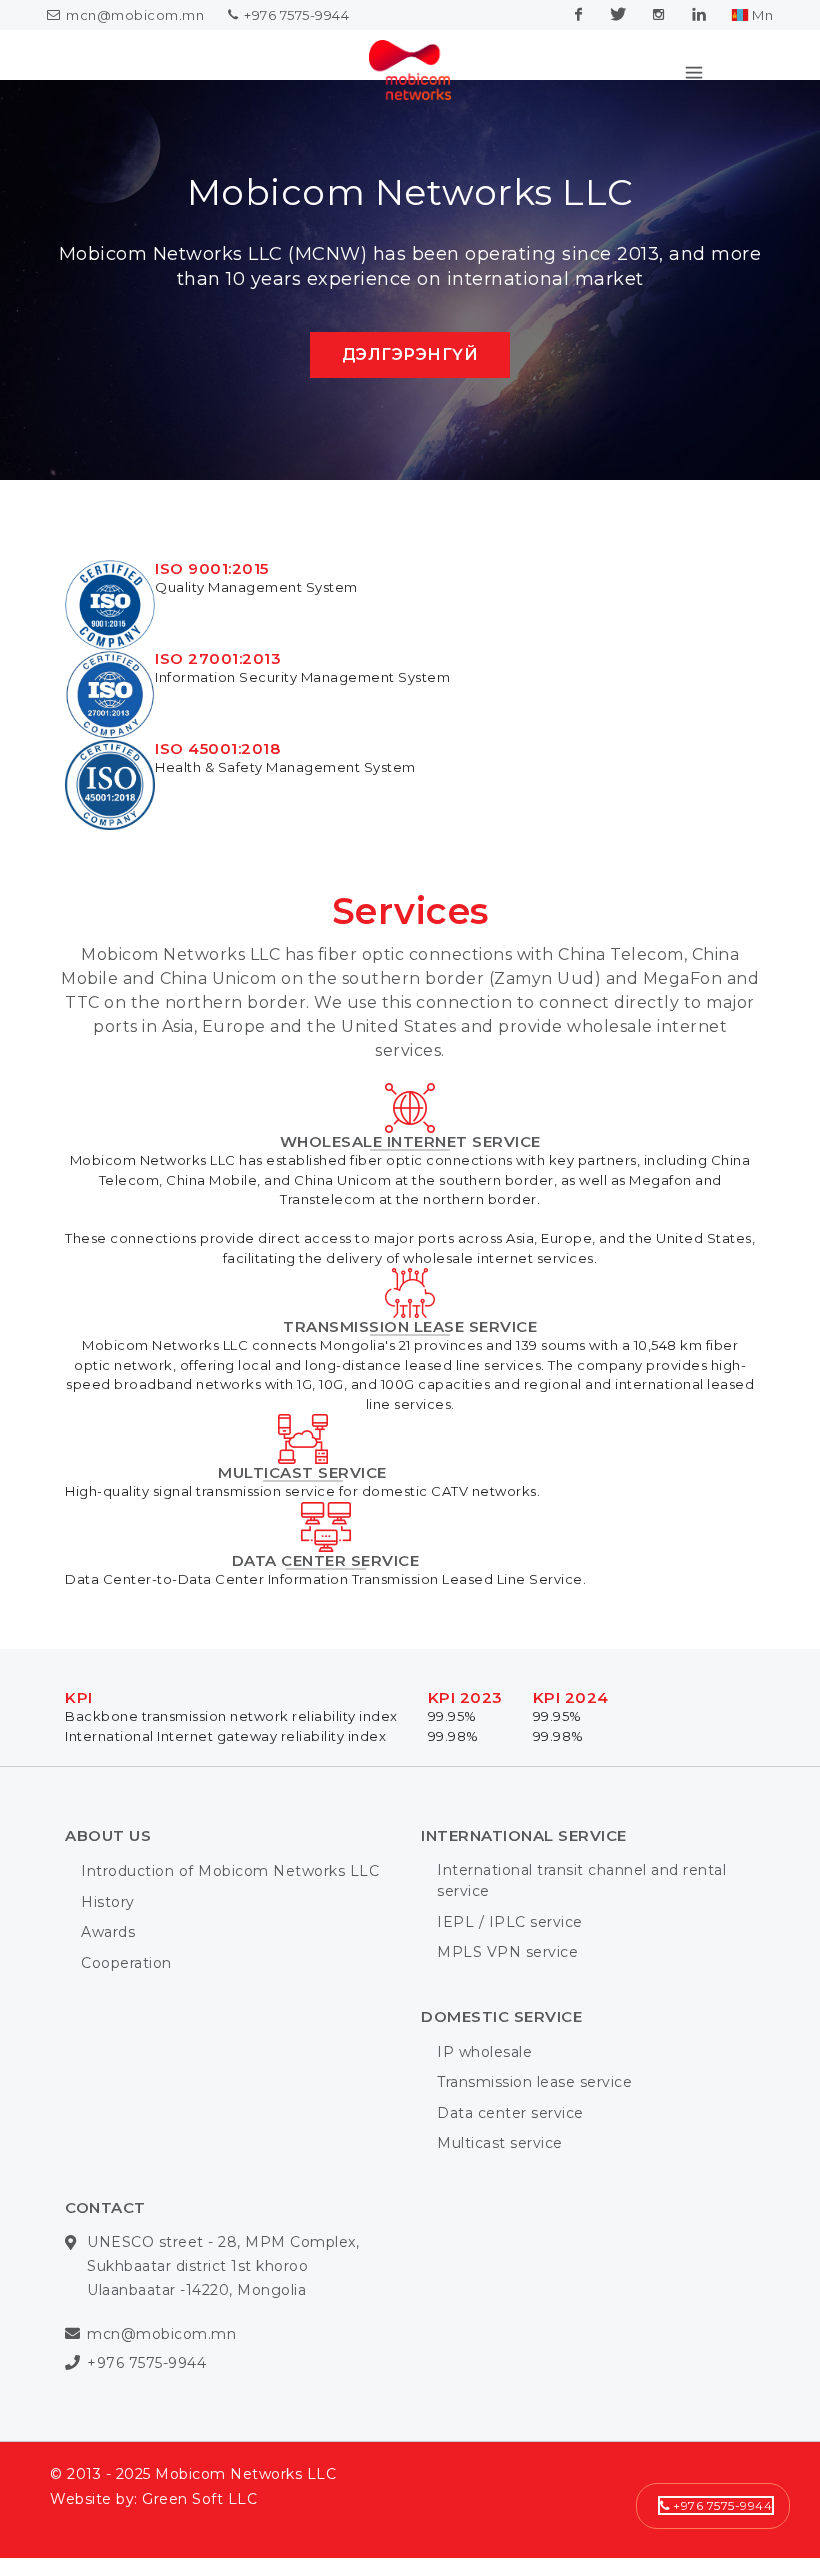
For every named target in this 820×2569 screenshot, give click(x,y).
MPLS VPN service (507, 2002)
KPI (79, 1747)
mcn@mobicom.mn (135, 15)
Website (81, 2549)
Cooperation (126, 2013)
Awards (108, 1982)
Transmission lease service (410, 1376)
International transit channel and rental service (581, 1930)
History (108, 1952)
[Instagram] (659, 15)
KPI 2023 (465, 1747)
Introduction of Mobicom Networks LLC (230, 1921)
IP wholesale (484, 2102)
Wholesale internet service (410, 1191)
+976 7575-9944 (295, 15)
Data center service (510, 2163)
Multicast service (302, 1522)
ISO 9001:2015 (212, 618)
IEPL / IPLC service (510, 1972)
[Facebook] (579, 15)
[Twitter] (619, 15)
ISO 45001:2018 (217, 798)
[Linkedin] (699, 15)
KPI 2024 (571, 1747)
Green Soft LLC (199, 2549)
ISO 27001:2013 (218, 708)
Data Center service (326, 1610)
